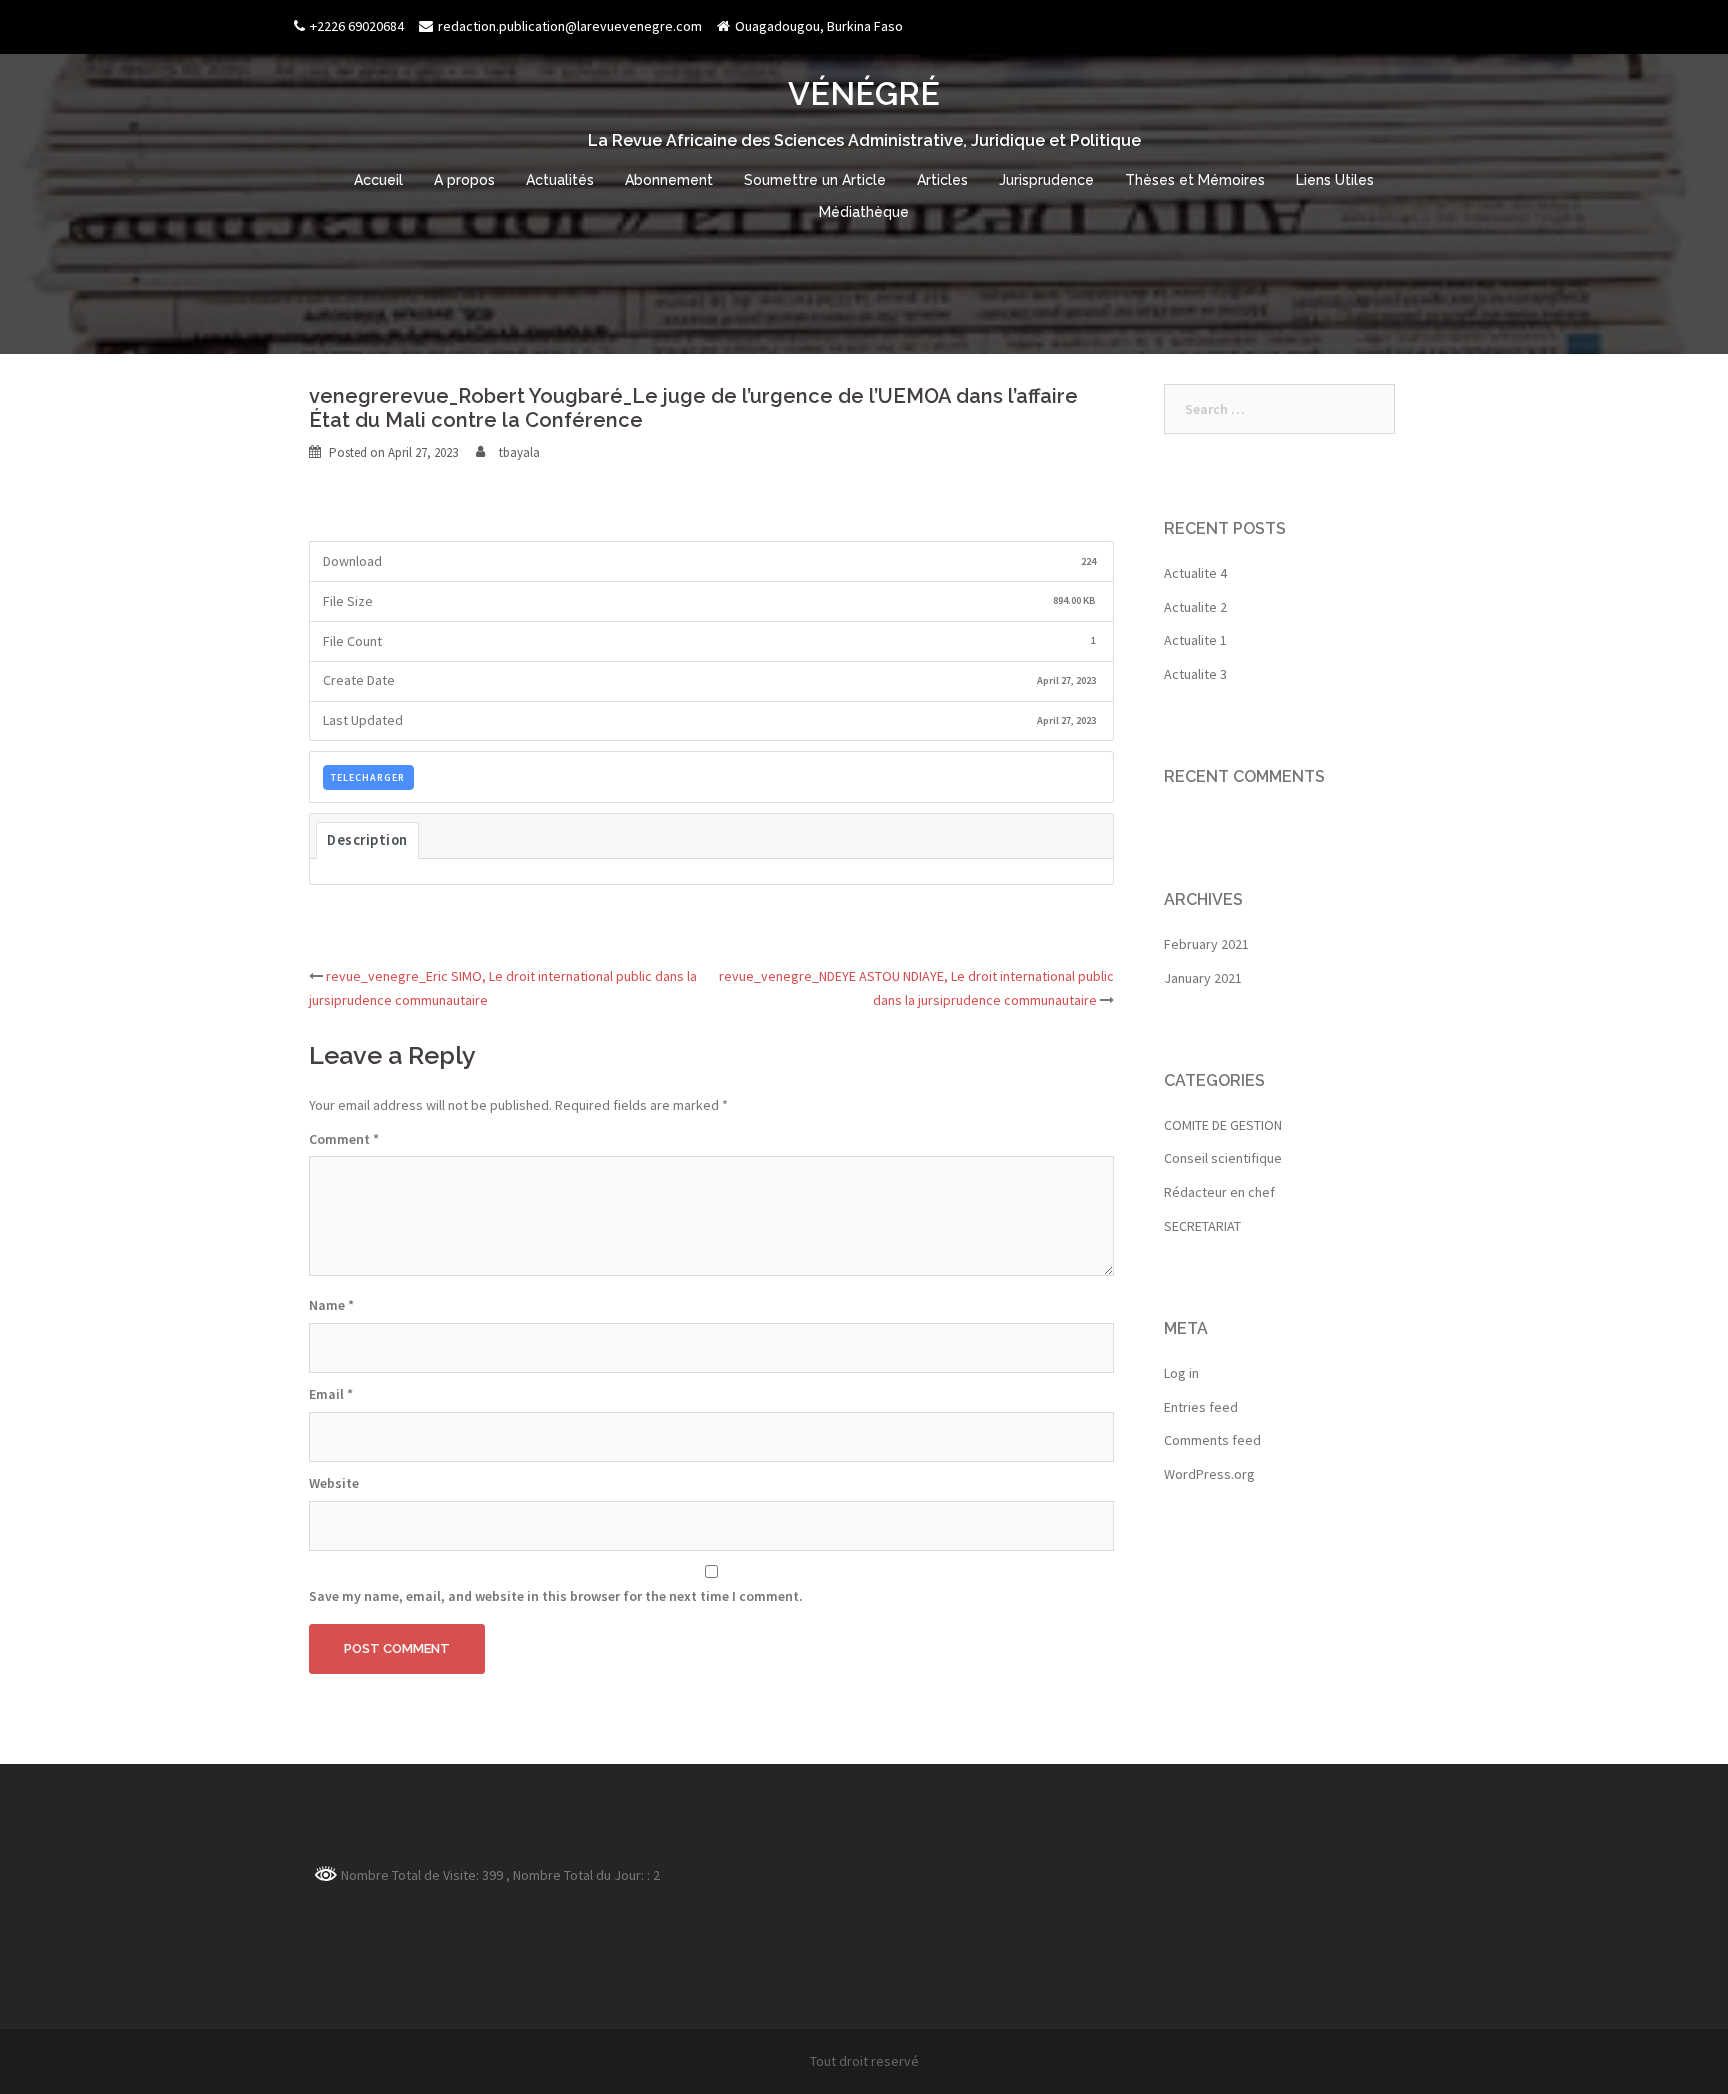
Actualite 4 (1195, 573)
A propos (464, 180)
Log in (1181, 1373)
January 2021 (1203, 978)
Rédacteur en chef (1219, 1192)
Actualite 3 (1195, 674)
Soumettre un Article (815, 180)
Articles (942, 180)
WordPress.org (1209, 1474)
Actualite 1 (1195, 640)
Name (331, 1305)
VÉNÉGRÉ (864, 93)
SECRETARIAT (1202, 1226)
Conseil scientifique (1223, 1158)
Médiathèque (864, 212)
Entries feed (1201, 1407)
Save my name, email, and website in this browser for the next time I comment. (556, 1596)
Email (331, 1394)
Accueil (378, 180)
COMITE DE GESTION (1223, 1125)
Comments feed (1212, 1440)
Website (334, 1483)
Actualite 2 (1195, 607)
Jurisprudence (1046, 180)
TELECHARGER (368, 777)
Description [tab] (367, 840)
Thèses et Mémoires (1195, 180)
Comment (344, 1139)
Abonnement (669, 180)
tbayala (519, 452)
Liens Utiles (1335, 180)
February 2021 (1206, 944)
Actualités (560, 180)
